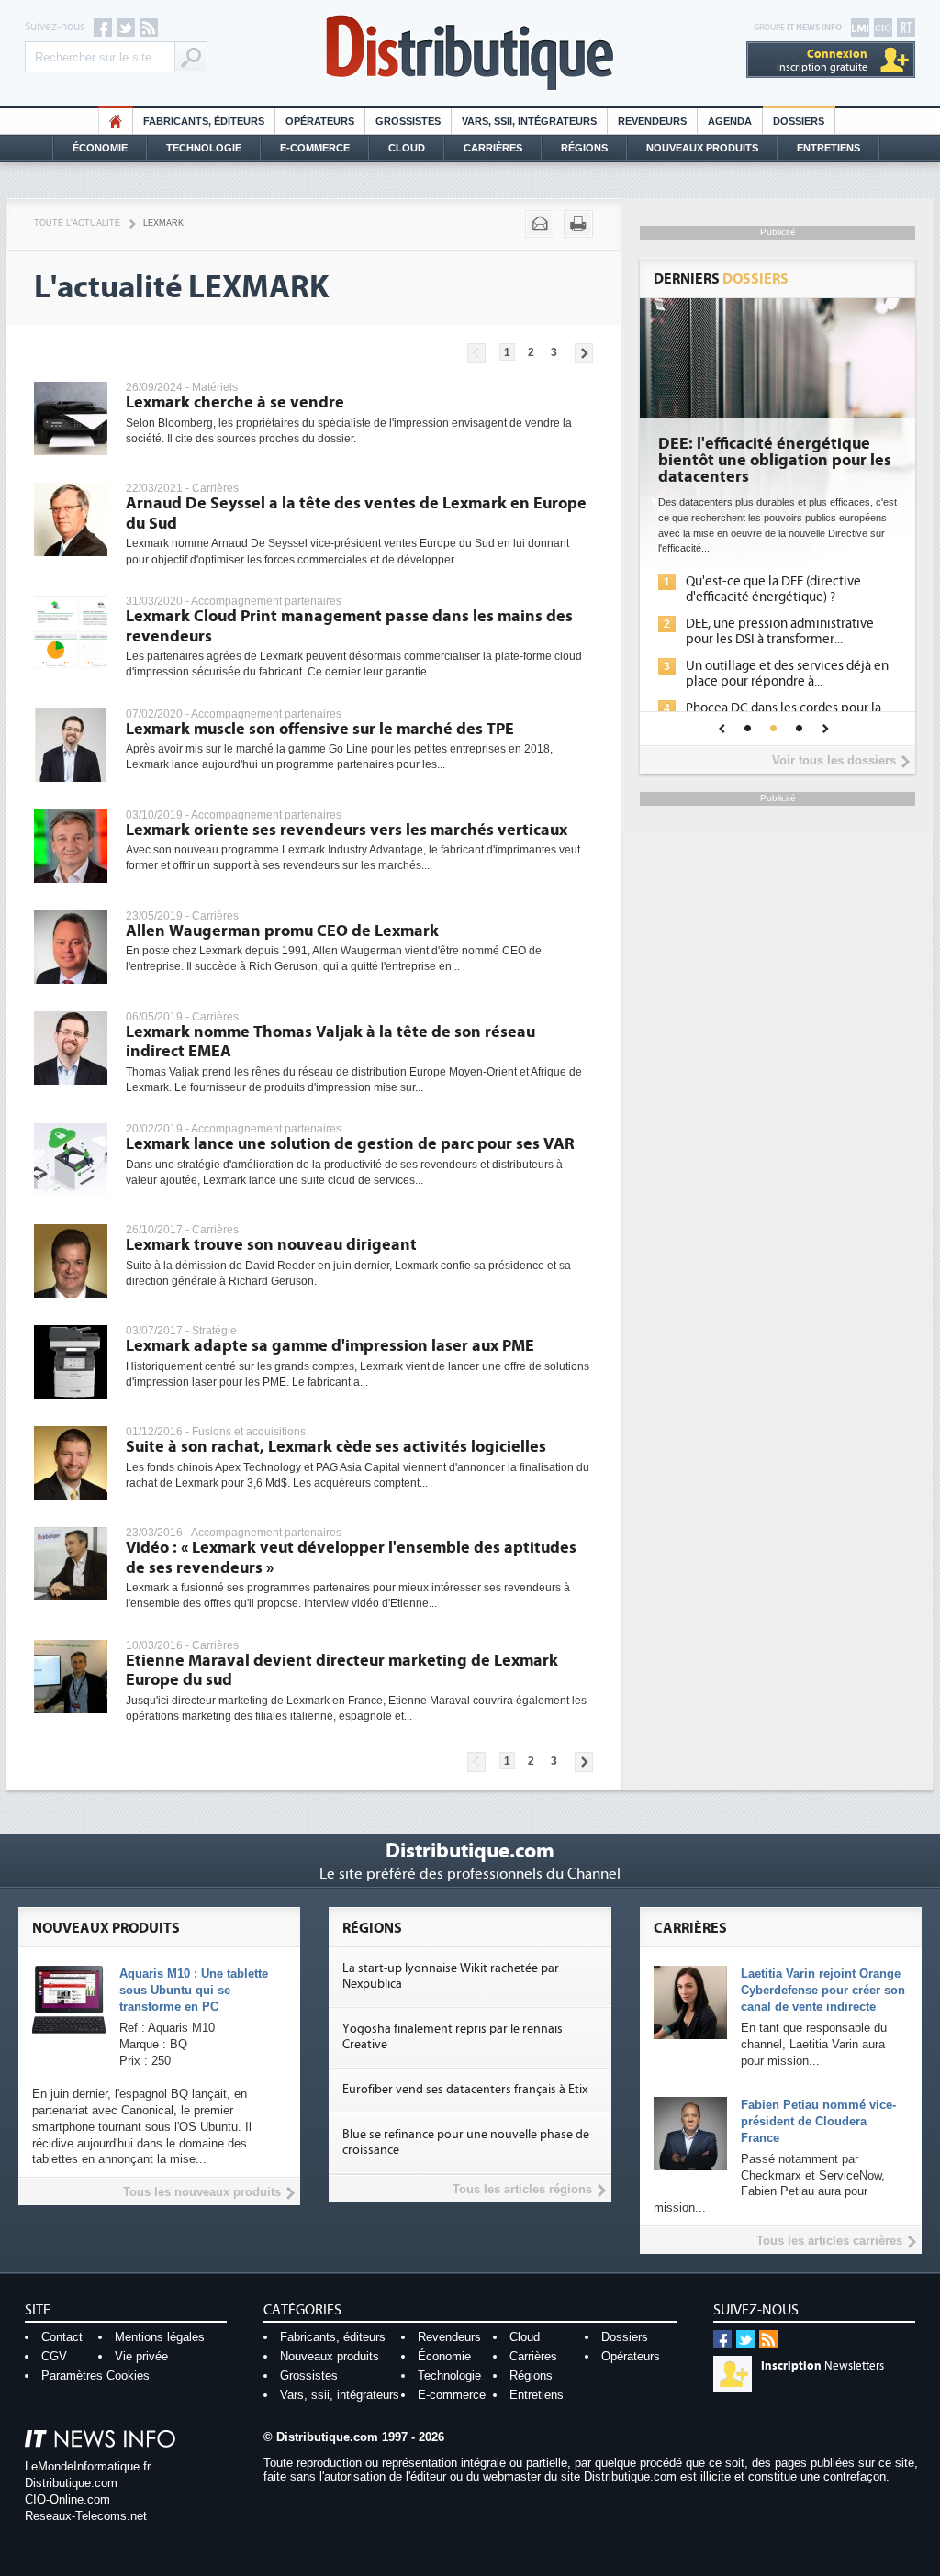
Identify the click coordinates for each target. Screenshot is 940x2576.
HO (116, 121)
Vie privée (141, 2356)
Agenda (730, 121)
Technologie (204, 148)
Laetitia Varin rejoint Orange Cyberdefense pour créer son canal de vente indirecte (823, 1990)
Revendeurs (652, 121)
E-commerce (315, 148)
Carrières (493, 148)
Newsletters (822, 2366)
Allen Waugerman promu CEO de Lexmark (282, 931)
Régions (584, 148)
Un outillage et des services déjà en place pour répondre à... (787, 674)
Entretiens (828, 148)
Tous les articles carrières (829, 2241)
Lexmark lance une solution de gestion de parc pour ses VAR (350, 1144)
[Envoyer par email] (540, 224)
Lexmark (163, 223)
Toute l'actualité (77, 223)
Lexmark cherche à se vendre (235, 402)
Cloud (407, 148)
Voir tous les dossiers (834, 760)
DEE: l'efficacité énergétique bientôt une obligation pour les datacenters (775, 461)
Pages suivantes (584, 353)
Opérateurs (320, 121)
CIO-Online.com (67, 2499)
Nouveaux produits (330, 2356)
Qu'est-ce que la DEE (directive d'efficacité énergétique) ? (773, 589)
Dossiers (799, 121)
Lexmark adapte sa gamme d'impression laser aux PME (330, 1346)
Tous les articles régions (522, 2189)
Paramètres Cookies (95, 2375)
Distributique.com (71, 2483)
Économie (100, 148)
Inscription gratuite (822, 60)
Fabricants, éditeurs (204, 121)
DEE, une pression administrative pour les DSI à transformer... (780, 631)
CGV (54, 2356)
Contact (62, 2337)
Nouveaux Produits (702, 148)
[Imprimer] (578, 224)
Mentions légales (160, 2337)
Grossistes (408, 121)
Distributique (470, 53)
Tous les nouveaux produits (202, 2192)
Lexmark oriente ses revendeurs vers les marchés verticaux (347, 830)
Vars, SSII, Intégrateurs (529, 121)
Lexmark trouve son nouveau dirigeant (271, 1245)
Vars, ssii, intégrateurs (340, 2395)
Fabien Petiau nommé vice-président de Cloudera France (818, 2121)
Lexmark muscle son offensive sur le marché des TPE (320, 729)
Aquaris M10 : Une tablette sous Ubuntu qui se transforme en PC (194, 1990)
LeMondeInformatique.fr (88, 2466)
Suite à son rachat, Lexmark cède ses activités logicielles (336, 1447)
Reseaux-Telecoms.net (86, 2516)
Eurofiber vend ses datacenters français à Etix (465, 2090)
